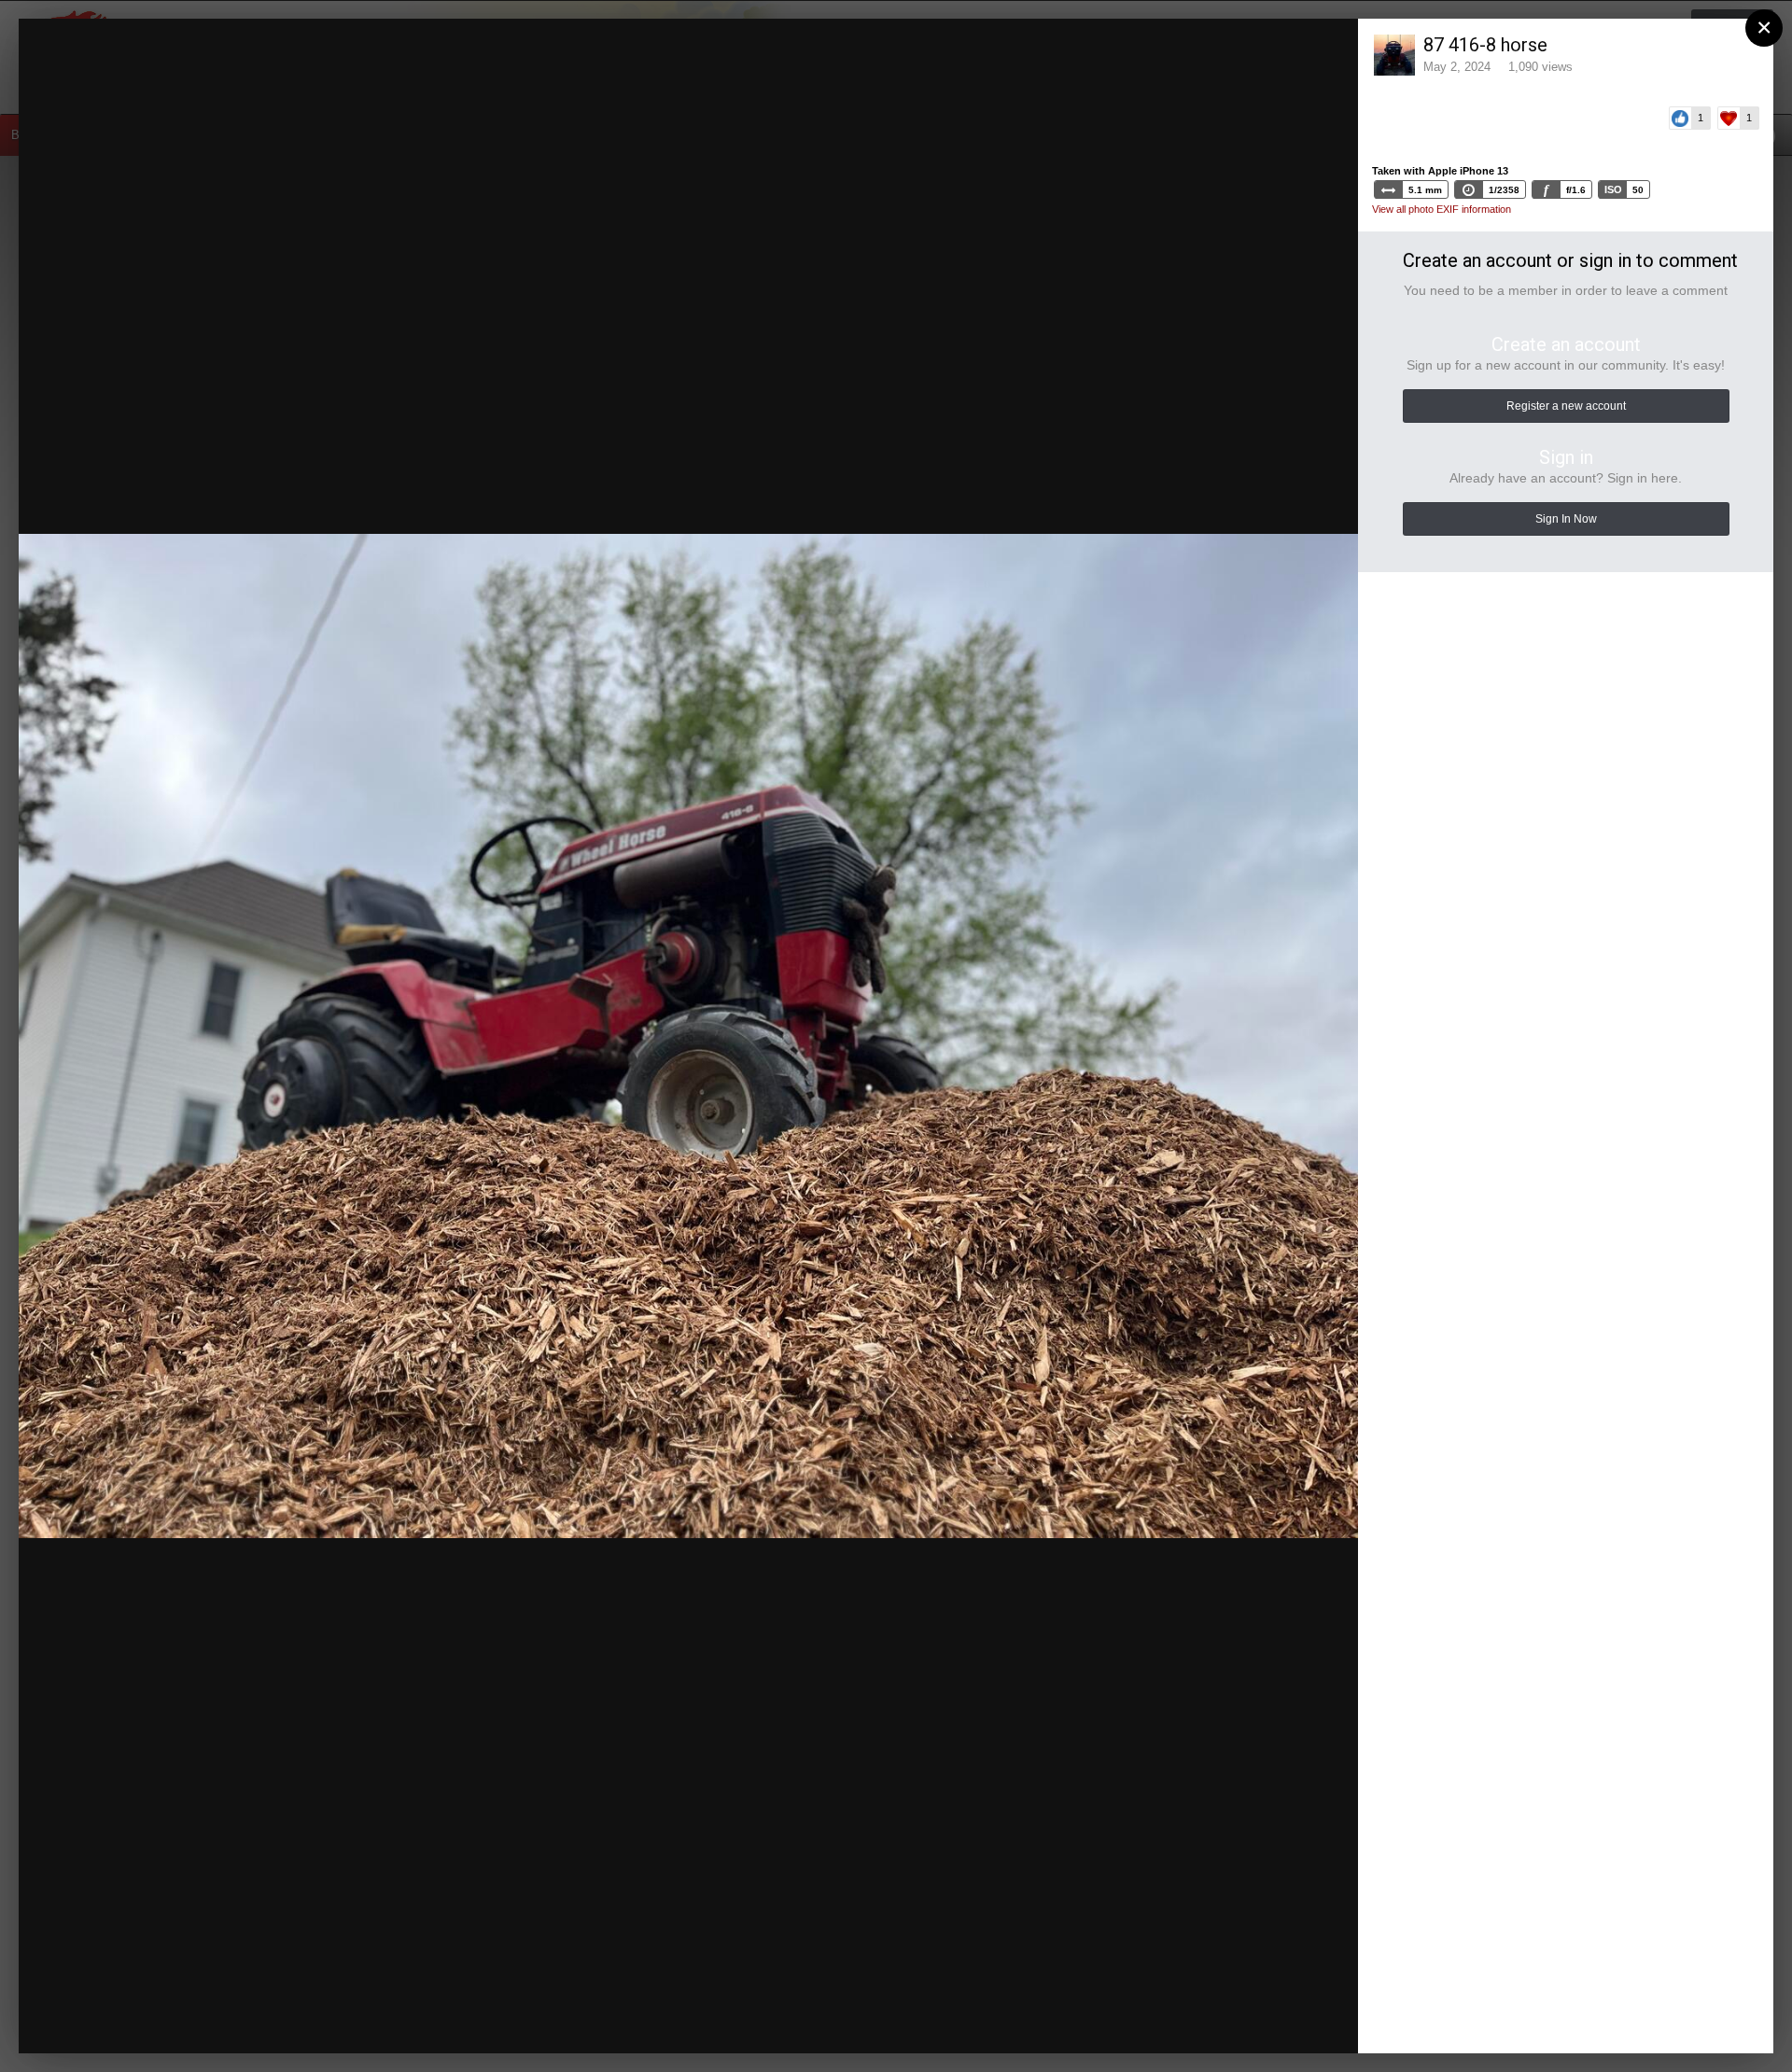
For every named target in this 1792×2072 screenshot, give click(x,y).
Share (1298, 2021)
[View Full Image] (1326, 51)
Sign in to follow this (1106, 50)
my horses (159, 77)
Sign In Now (1566, 519)
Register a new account (1566, 406)
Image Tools (1180, 2021)
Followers (1214, 51)
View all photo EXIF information (1442, 209)
